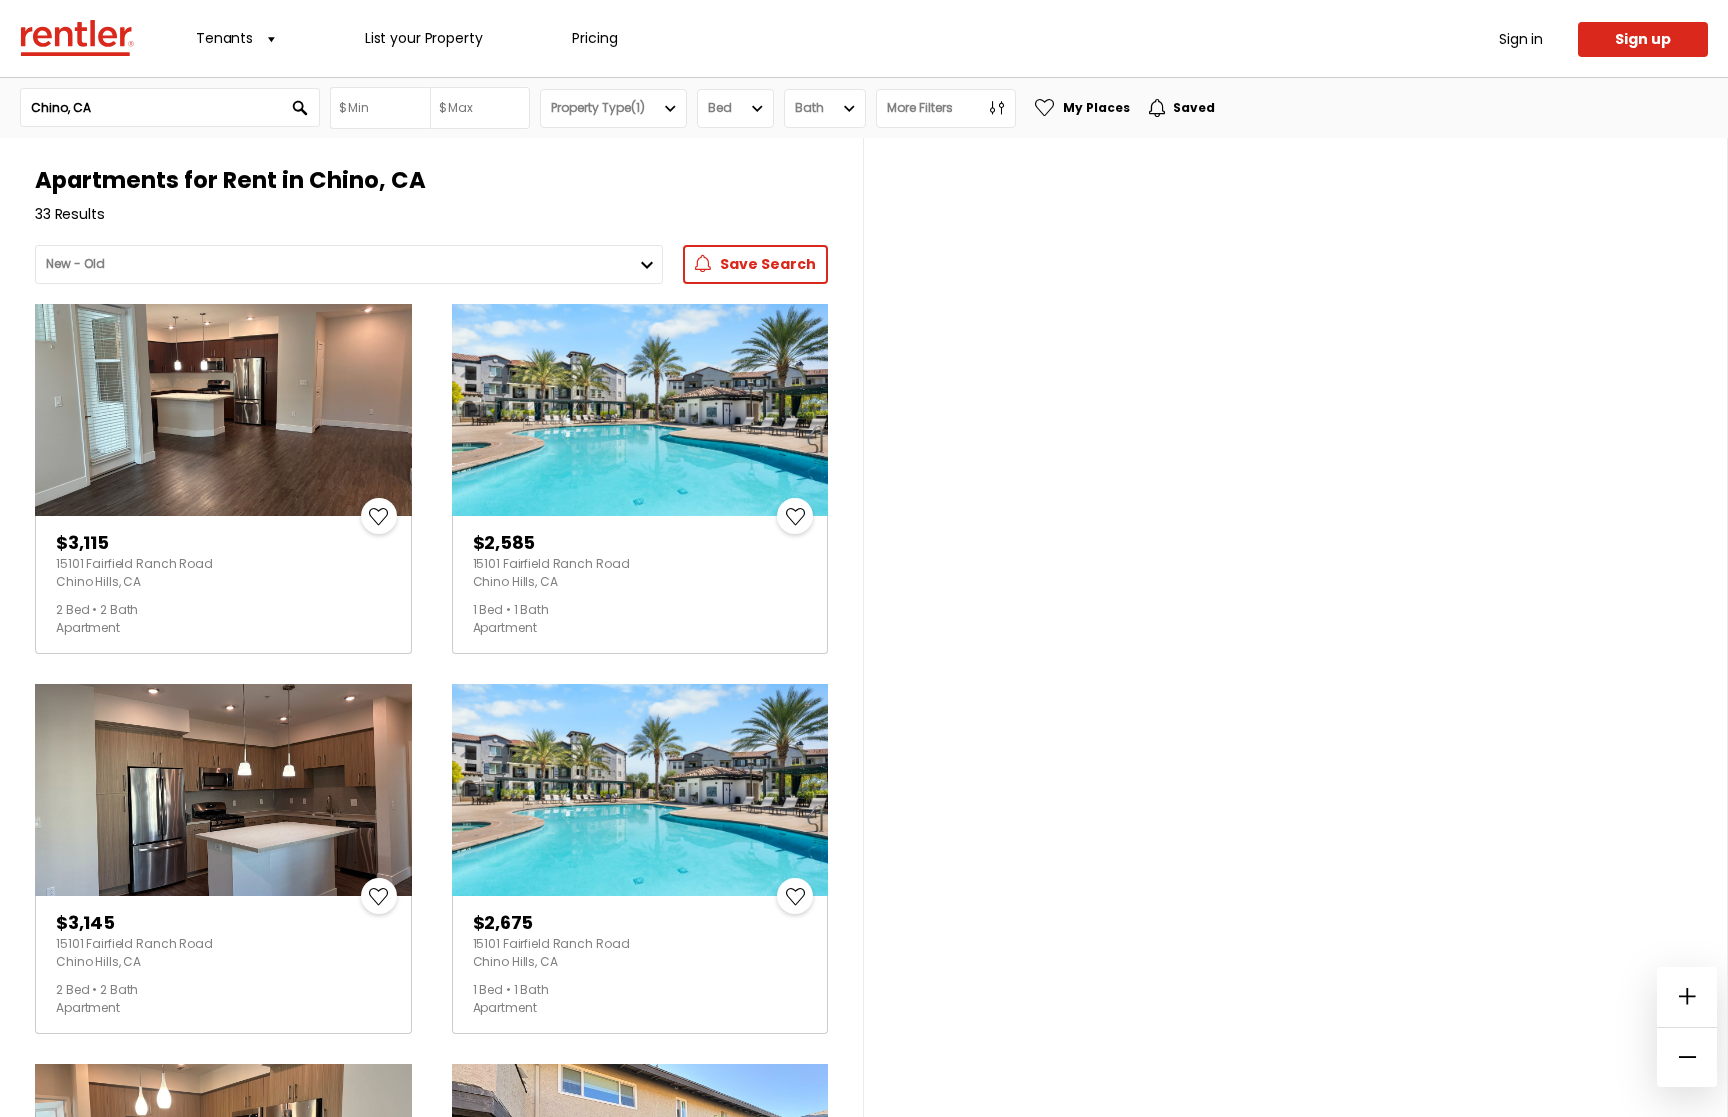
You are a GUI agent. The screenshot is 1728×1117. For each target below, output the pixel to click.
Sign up (1643, 39)
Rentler (77, 38)
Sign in (1521, 39)
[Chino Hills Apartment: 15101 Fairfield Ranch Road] (223, 410)
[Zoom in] (1687, 997)
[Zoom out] (1687, 1057)
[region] (1295, 627)
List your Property (423, 38)
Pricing (594, 38)
